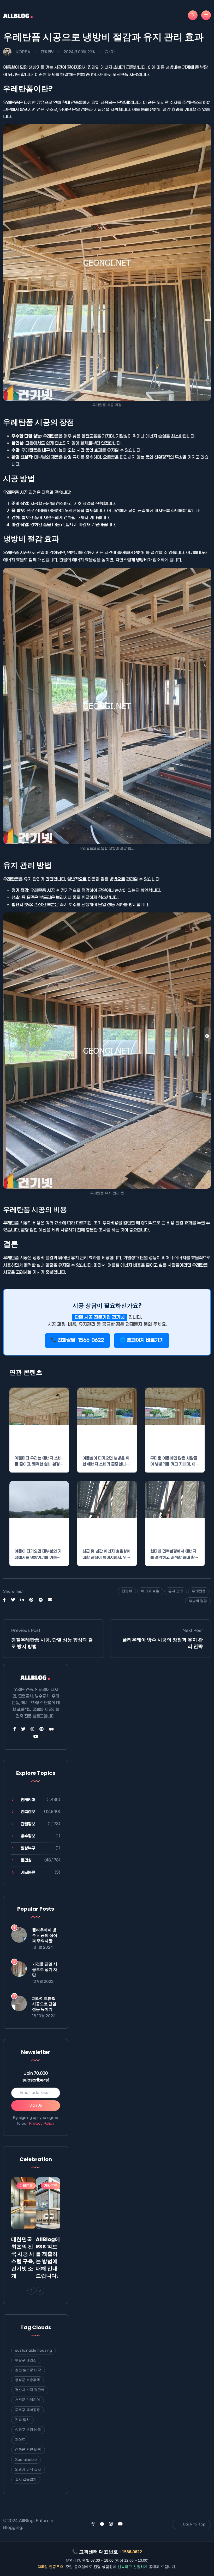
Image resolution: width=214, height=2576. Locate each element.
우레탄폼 (199, 1591)
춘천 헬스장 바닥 (28, 2370)
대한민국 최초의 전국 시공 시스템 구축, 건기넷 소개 (23, 2258)
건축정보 (28, 1812)
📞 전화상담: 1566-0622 (77, 1340)
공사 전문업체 (26, 2479)
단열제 (127, 1591)
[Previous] (31, 2291)
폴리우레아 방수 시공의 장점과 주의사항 (45, 1935)
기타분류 (28, 1873)
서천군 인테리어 (28, 2400)
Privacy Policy (42, 2123)
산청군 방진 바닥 (28, 2450)
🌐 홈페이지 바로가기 (142, 1340)
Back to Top (194, 2524)
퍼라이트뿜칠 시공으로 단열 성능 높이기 (44, 2004)
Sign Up (36, 2105)
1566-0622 (132, 2552)
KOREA (23, 52)
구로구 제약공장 (28, 2410)
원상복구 (28, 1848)
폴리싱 (26, 1860)
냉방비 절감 (198, 1601)
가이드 (20, 2440)
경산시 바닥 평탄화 (30, 2390)
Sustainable (26, 2460)
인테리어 (28, 1800)
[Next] (40, 2291)
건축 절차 (22, 2420)
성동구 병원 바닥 (28, 2430)
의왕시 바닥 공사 (28, 2470)
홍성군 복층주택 (28, 2380)
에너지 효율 (150, 1591)
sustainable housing (34, 2350)
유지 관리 (176, 1591)
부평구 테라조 (26, 2360)
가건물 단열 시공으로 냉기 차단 (45, 1969)
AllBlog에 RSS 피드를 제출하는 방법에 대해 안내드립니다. (48, 2258)
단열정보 (47, 52)
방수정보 (28, 1836)
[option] (23, 2229)
